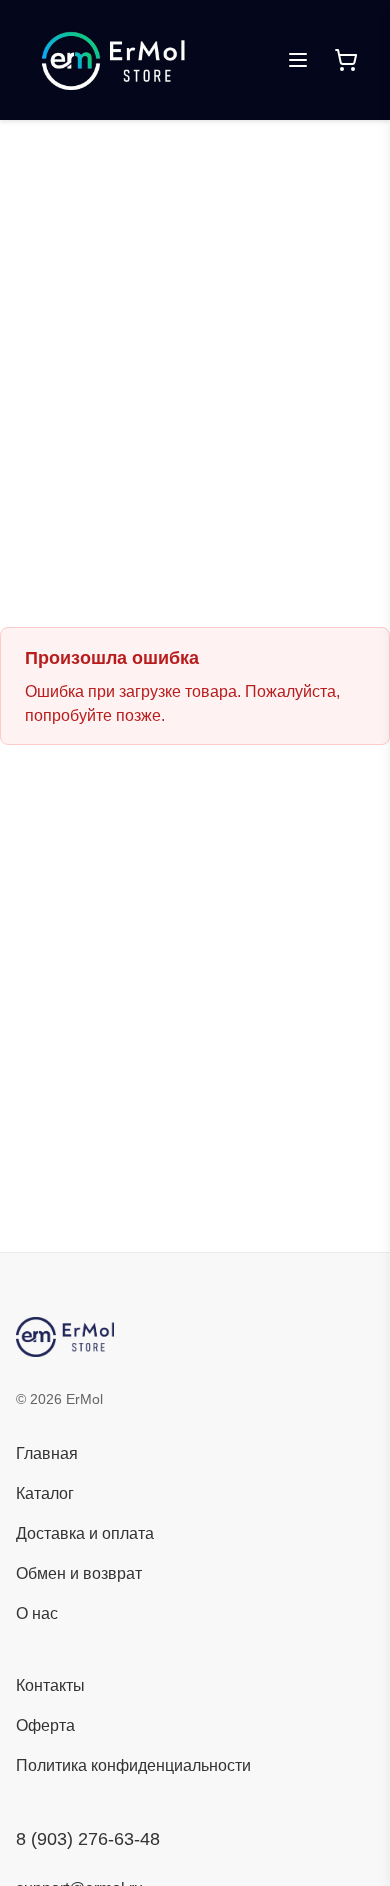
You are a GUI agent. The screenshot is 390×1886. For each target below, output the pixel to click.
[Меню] (298, 60)
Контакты (50, 1685)
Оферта (45, 1725)
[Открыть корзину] (346, 60)
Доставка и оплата (85, 1533)
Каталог (45, 1493)
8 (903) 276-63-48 (88, 1839)
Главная (47, 1453)
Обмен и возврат (79, 1573)
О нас (37, 1613)
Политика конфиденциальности (133, 1765)
